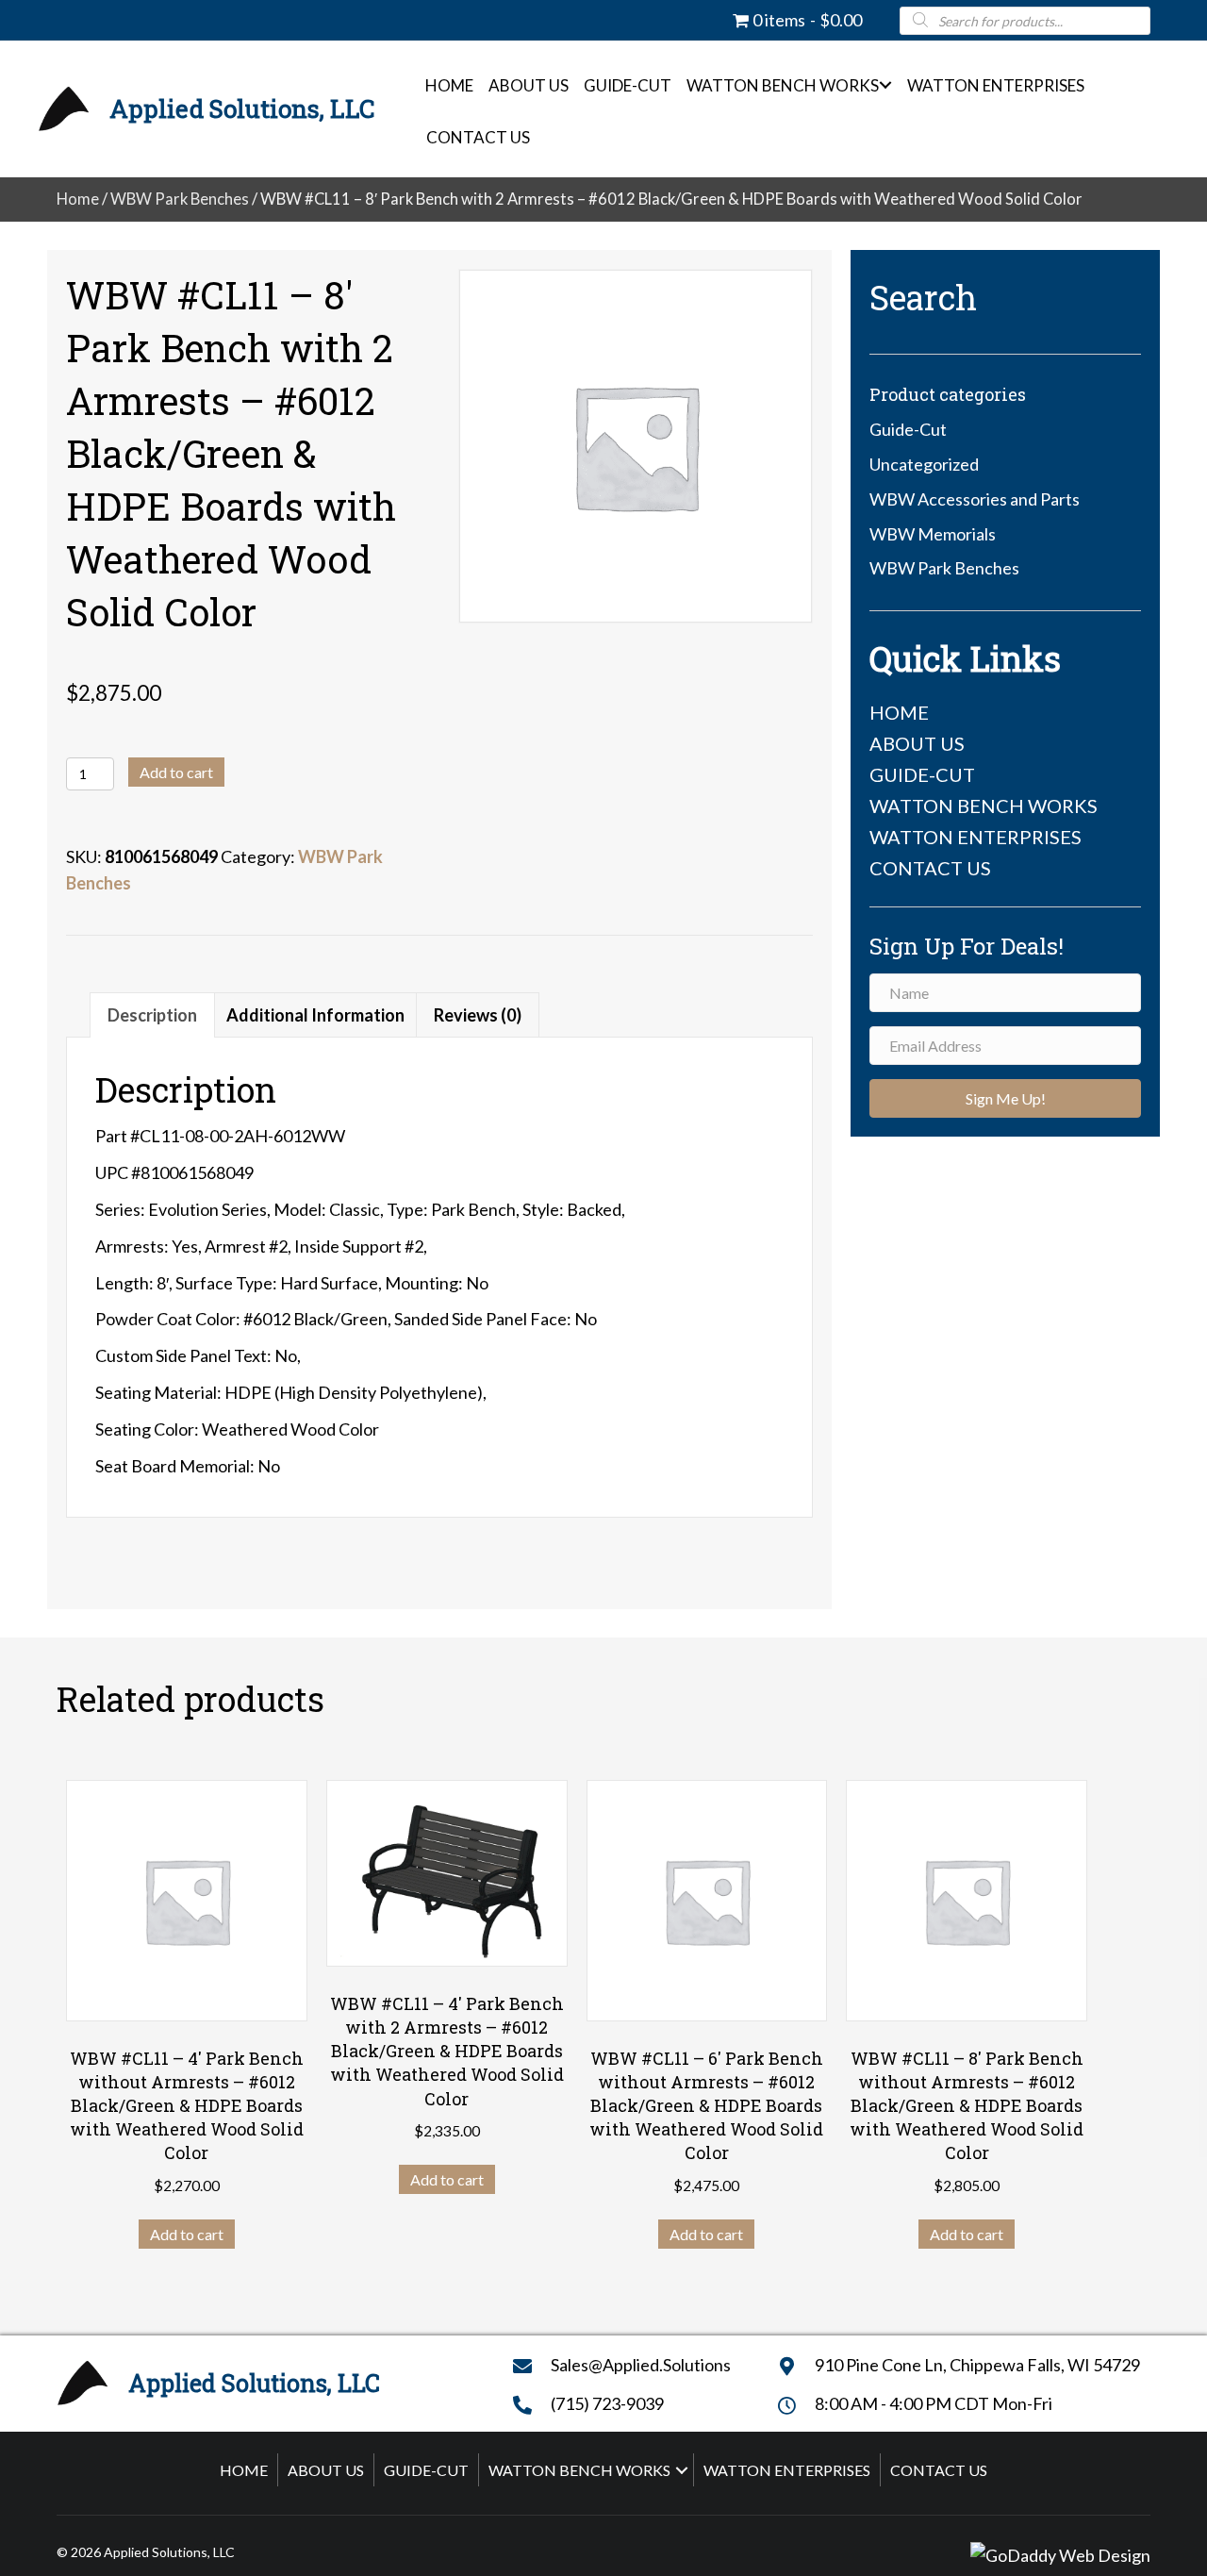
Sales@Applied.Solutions (641, 2365)
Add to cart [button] (187, 2234)
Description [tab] (152, 1015)
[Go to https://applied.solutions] (215, 109)
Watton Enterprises (996, 85)
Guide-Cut (628, 85)
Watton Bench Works (783, 85)
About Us (529, 85)
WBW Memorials (933, 534)
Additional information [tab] (315, 1015)
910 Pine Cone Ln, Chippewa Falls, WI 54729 (977, 2365)
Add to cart (176, 772)
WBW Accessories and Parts (975, 499)
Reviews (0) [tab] (478, 1015)
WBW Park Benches (180, 199)
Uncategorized (924, 464)
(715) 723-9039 (607, 2403)
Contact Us (478, 137)
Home (449, 85)
